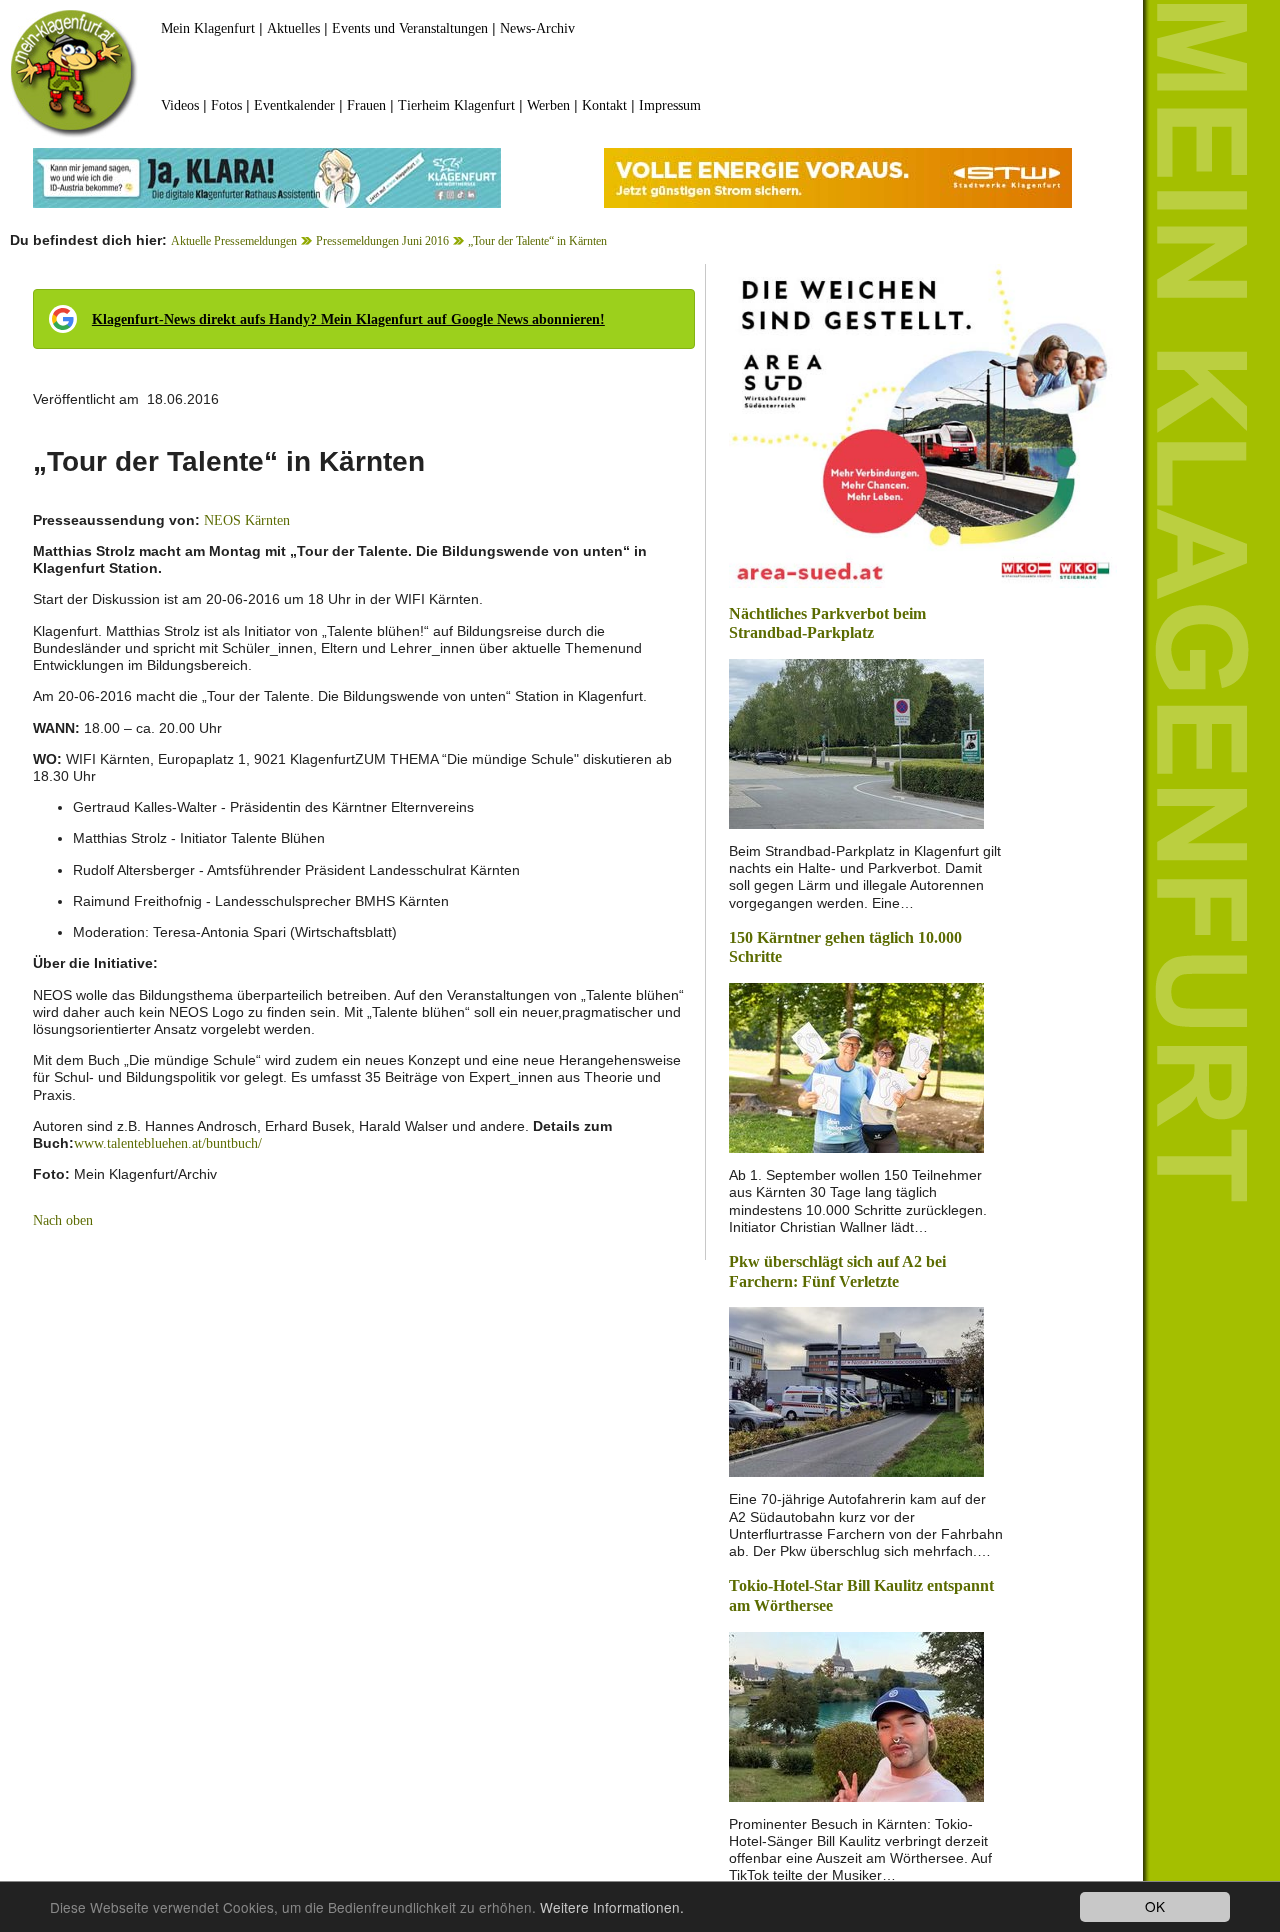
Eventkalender (294, 105)
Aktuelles (293, 28)
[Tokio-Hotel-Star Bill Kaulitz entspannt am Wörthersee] (856, 1714)
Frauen (366, 105)
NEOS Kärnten (247, 520)
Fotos (226, 105)
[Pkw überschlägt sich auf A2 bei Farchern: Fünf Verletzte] (856, 1390)
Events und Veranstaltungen (410, 28)
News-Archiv (537, 28)
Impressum (670, 105)
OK (1155, 1906)
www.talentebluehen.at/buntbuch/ (168, 1143)
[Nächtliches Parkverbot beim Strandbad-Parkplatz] (856, 742)
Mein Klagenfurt (208, 28)
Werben (548, 105)
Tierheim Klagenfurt (456, 105)
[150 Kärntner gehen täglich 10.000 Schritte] (856, 1066)
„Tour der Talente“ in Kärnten (537, 241)
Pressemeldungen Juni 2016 (382, 241)
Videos (180, 105)
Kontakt (604, 105)
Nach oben (63, 1220)
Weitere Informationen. (612, 1907)
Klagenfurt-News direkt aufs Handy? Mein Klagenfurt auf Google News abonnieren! (348, 319)
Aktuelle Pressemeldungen (234, 241)
